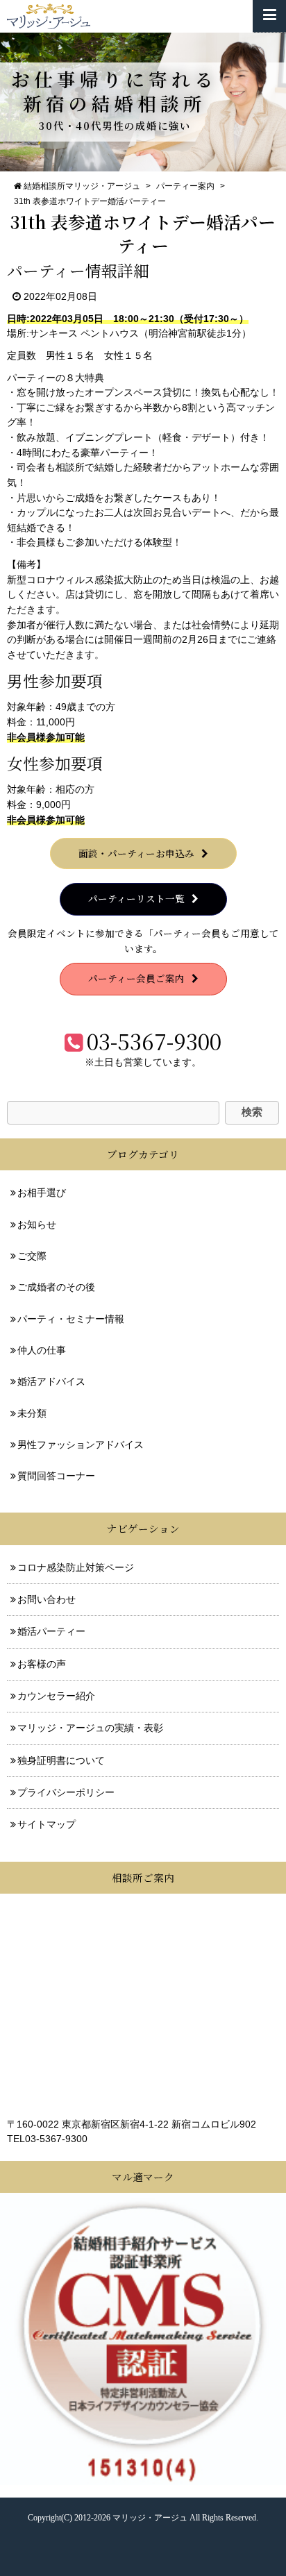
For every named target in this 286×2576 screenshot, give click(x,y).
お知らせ (37, 1225)
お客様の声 (42, 1664)
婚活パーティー (51, 1632)
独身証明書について (61, 1761)
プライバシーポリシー (66, 1793)
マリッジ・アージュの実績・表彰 (90, 1728)
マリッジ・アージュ (150, 2518)
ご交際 (32, 1256)
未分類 (32, 1414)
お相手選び (42, 1193)
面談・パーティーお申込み (136, 853)
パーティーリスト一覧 (136, 898)
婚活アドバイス (51, 1382)
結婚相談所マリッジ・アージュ (82, 186)
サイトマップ (47, 1825)
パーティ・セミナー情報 (71, 1319)
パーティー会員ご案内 (136, 978)
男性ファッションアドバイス (81, 1445)
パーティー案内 (185, 186)
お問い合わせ (47, 1600)
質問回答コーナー (56, 1476)
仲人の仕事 (42, 1350)
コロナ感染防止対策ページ (76, 1568)
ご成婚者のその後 (56, 1287)
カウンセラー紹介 (56, 1696)
